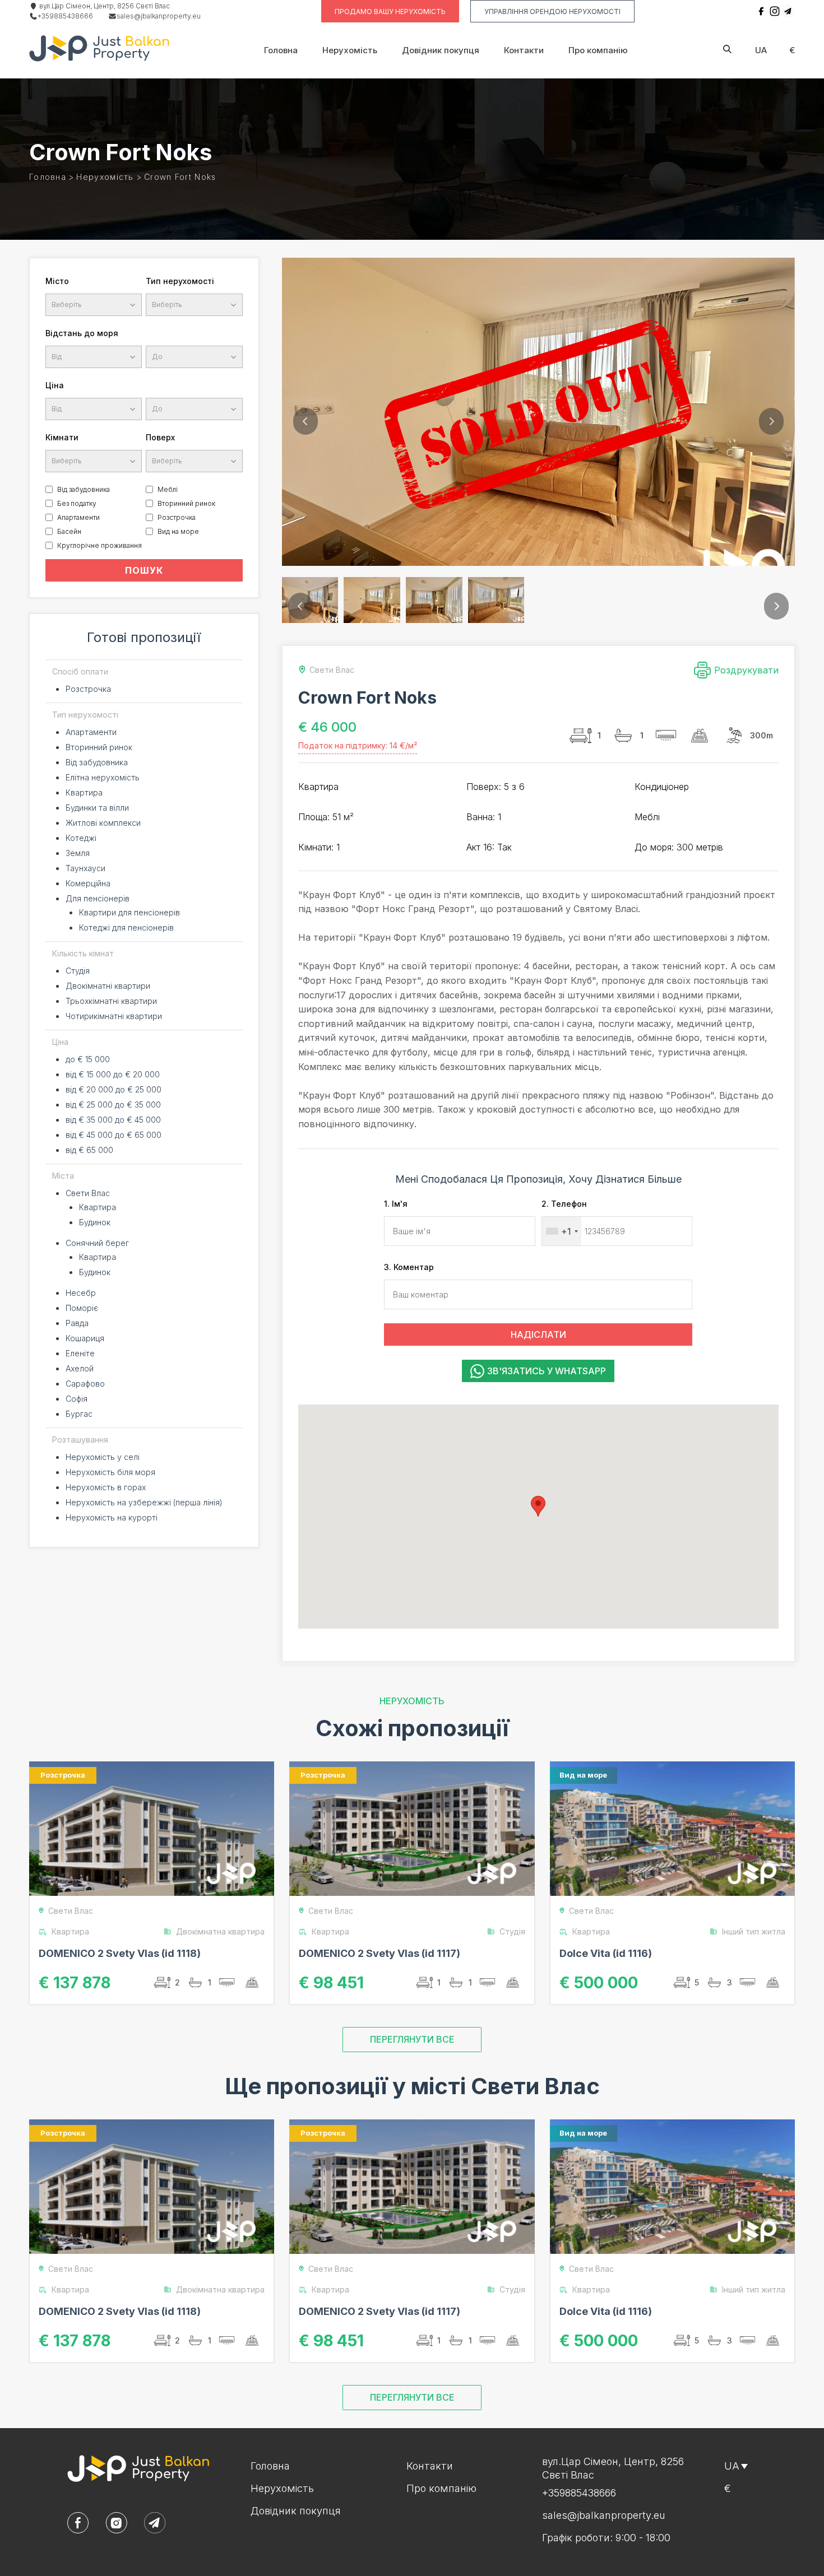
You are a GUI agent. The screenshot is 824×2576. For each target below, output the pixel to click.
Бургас (79, 1414)
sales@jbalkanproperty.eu (159, 16)
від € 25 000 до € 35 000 (113, 1105)
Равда (77, 1323)
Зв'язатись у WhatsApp (547, 1371)
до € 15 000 (88, 1059)
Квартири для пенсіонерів (129, 912)
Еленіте (80, 1353)
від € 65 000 (89, 1150)
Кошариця (85, 1338)
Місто (57, 281)
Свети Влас (88, 1193)
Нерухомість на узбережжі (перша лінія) (144, 1502)
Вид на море (178, 531)
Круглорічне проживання (99, 545)
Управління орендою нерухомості (552, 11)
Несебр (81, 1293)
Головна (281, 50)
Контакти (524, 50)
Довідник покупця (441, 50)
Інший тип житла (754, 1931)
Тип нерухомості (180, 281)
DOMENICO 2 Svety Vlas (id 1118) (120, 1953)
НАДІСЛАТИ (538, 1335)
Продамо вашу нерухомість (390, 11)
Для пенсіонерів (98, 898)
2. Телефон (564, 1204)
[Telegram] (788, 11)
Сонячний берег (97, 1243)
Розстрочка (177, 517)
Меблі (168, 489)
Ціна (55, 385)
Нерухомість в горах (106, 1487)
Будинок (95, 1222)
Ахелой (80, 1368)
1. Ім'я (396, 1204)
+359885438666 (65, 16)
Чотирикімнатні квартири (114, 1016)
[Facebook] (761, 11)
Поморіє (82, 1308)
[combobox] (562, 1231)
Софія (77, 1399)
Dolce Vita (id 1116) (606, 1953)
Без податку (77, 503)
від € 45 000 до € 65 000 (114, 1135)
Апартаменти (78, 517)
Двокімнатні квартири (108, 986)
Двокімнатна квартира (220, 1931)
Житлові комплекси (103, 823)
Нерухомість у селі (103, 1457)
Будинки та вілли (97, 808)
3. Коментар (409, 1267)
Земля (78, 853)
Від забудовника (84, 489)
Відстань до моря (82, 333)
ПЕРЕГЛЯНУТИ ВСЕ (412, 2039)
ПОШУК (144, 570)
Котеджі (81, 838)
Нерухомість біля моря (110, 1472)
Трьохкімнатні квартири (111, 1001)
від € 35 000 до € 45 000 (113, 1120)
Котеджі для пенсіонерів (126, 927)
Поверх (160, 437)
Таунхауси (85, 868)
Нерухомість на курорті (112, 1517)
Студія (78, 971)
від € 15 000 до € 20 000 (113, 1074)
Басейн (69, 531)
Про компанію (598, 50)
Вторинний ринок (186, 503)
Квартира (84, 792)
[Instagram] (775, 11)
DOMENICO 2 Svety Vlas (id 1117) (379, 1953)
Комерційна (88, 883)
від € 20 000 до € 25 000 (114, 1089)
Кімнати (62, 437)
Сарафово (85, 1384)
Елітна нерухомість (103, 777)
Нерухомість (350, 50)
